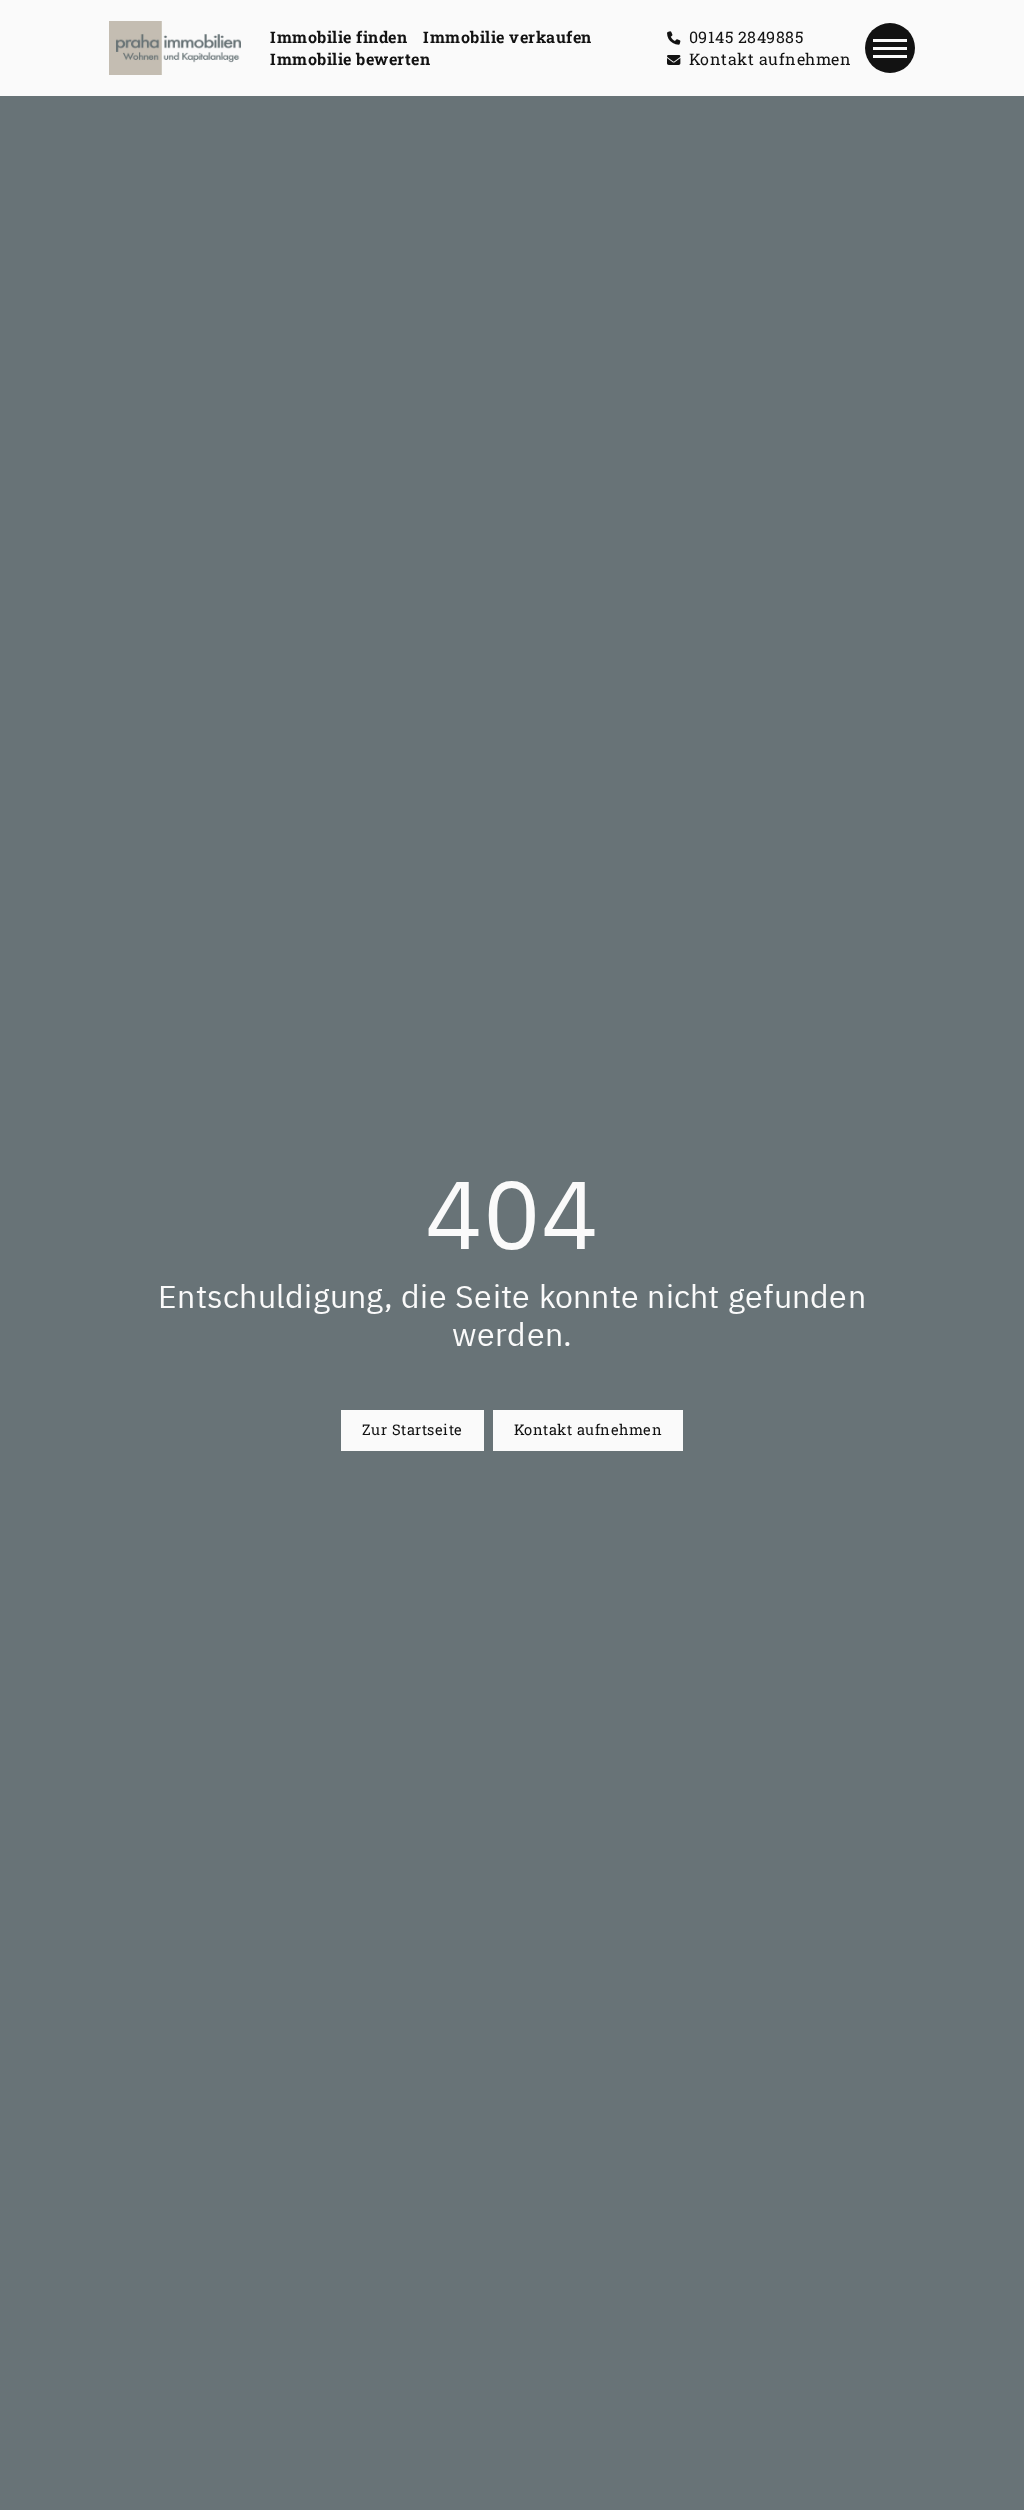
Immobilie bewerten (350, 58)
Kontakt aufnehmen (588, 1429)
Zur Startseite (412, 1429)
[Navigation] (890, 48)
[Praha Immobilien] (175, 48)
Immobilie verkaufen (507, 36)
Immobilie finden (338, 36)
